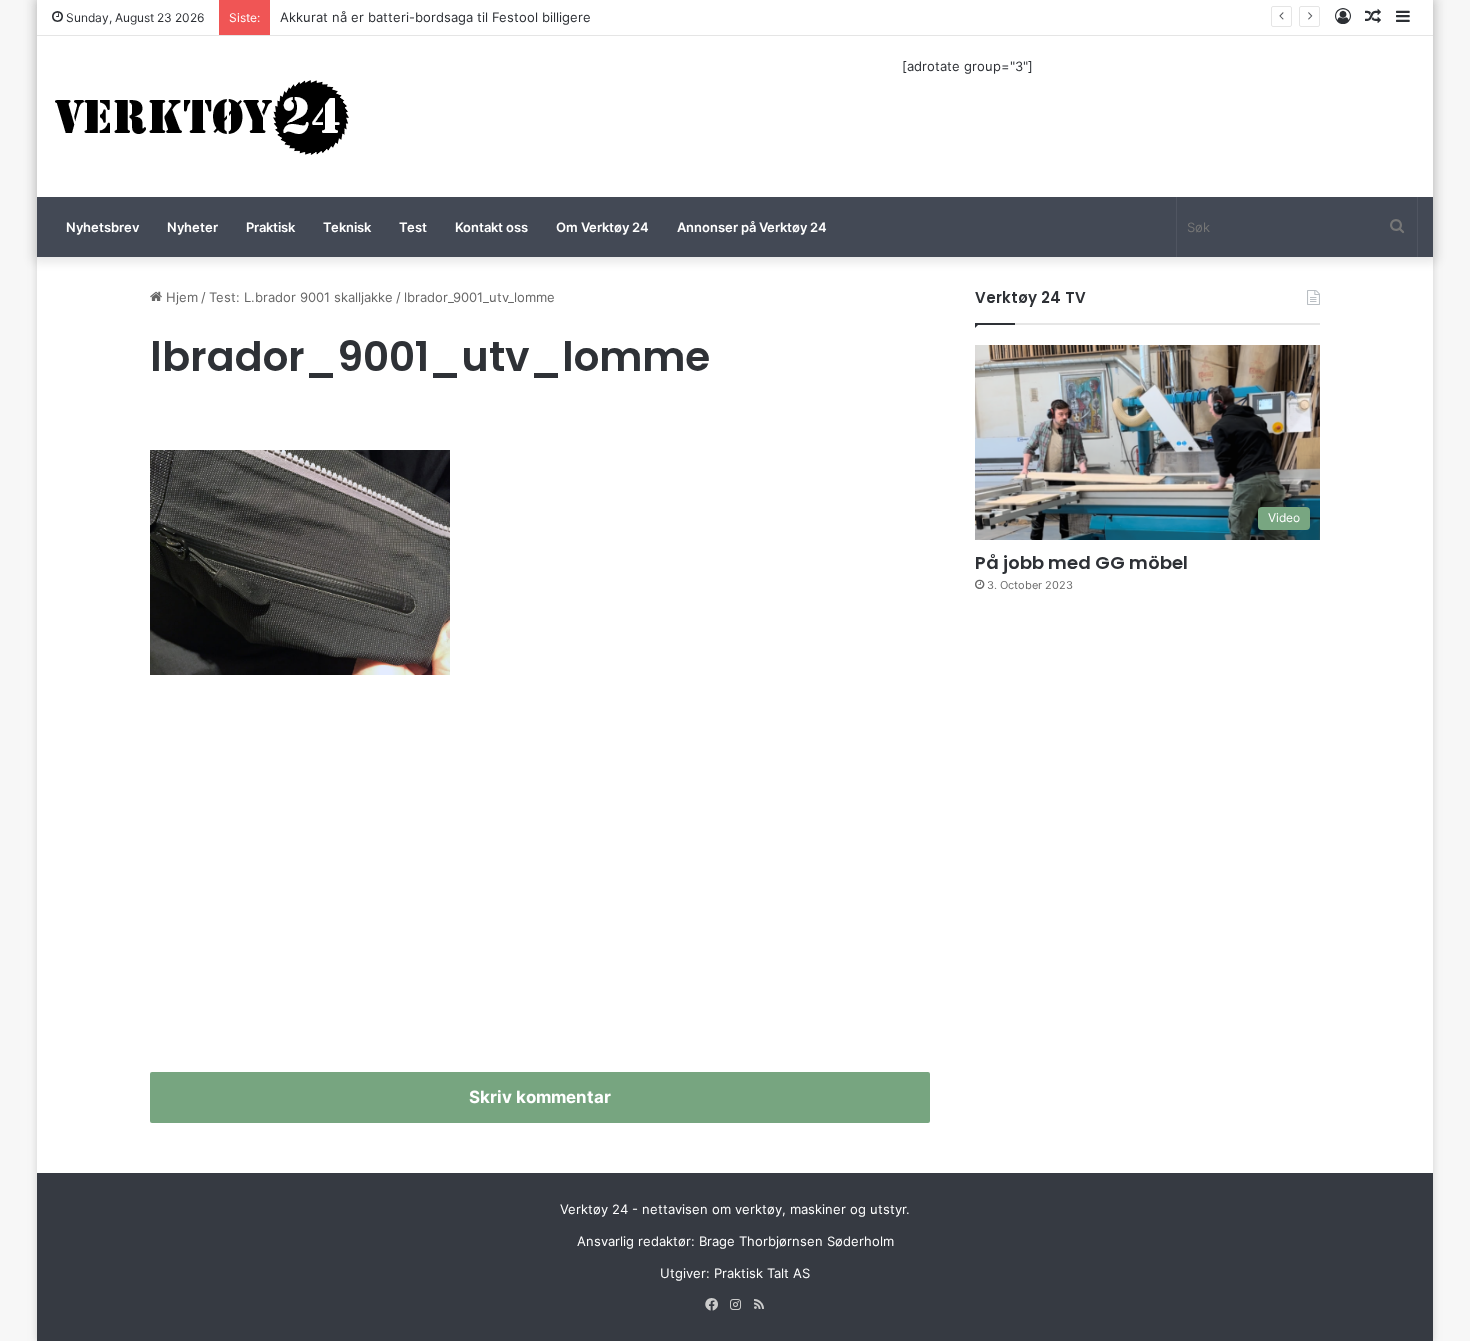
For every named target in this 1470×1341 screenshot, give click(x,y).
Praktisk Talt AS (762, 1273)
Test (413, 227)
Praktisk (270, 227)
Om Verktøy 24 (602, 227)
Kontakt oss (491, 227)
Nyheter (192, 227)
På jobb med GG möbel (1081, 562)
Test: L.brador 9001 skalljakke (301, 297)
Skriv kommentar (540, 1097)
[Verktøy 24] (202, 116)
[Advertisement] (540, 882)
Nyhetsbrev (102, 227)
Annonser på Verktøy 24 (752, 227)
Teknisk (347, 227)
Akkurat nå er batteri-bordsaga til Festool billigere (435, 17)
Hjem (180, 297)
